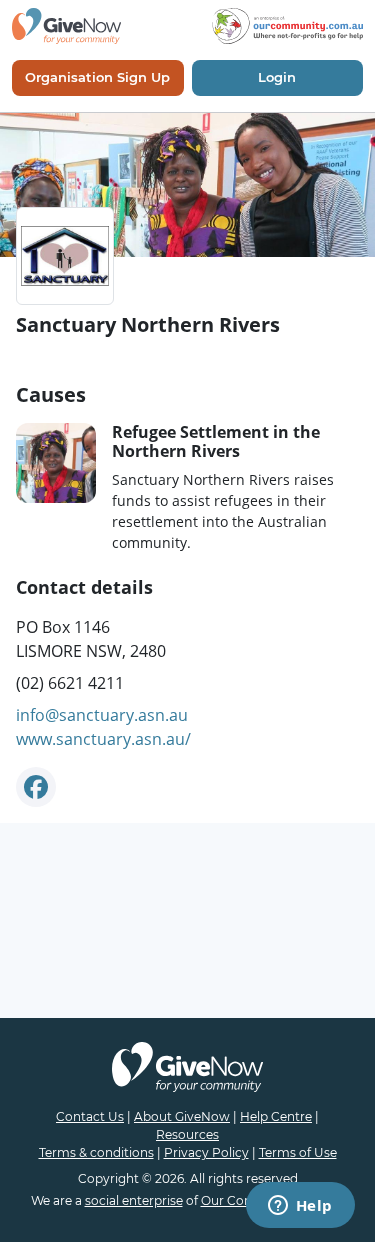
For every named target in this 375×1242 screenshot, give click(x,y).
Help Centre (276, 1116)
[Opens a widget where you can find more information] (300, 1207)
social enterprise (134, 1200)
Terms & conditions (96, 1152)
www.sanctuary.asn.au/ (103, 739)
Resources (187, 1134)
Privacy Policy (206, 1152)
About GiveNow (182, 1116)
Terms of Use (298, 1152)
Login (277, 77)
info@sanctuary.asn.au (102, 715)
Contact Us (90, 1116)
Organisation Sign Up (97, 77)
